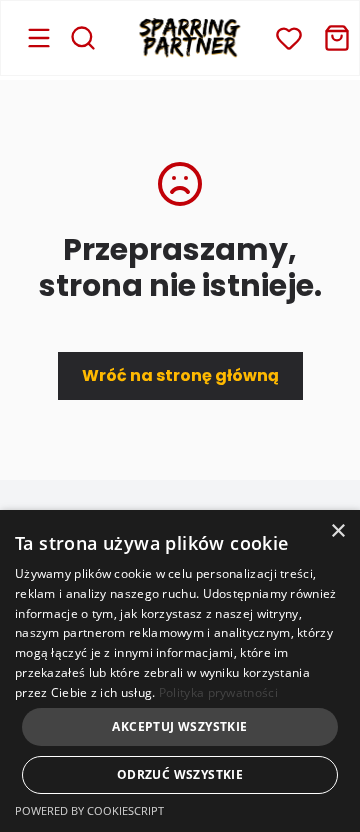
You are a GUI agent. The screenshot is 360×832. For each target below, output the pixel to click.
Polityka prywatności (218, 692)
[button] (289, 38)
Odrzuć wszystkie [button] (180, 774)
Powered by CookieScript (89, 810)
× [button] (337, 531)
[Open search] (83, 38)
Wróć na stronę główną (180, 375)
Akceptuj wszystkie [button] (179, 726)
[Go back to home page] (190, 38)
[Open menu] (39, 38)
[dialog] (180, 671)
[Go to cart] (337, 38)
